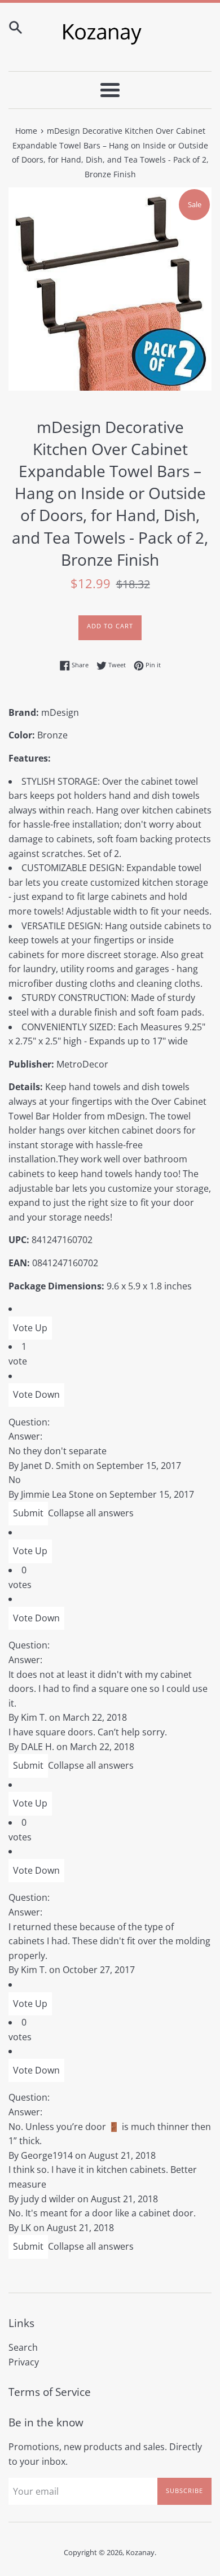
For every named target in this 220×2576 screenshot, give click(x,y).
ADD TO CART (110, 626)
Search (23, 2347)
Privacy (24, 2362)
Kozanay (140, 2552)
